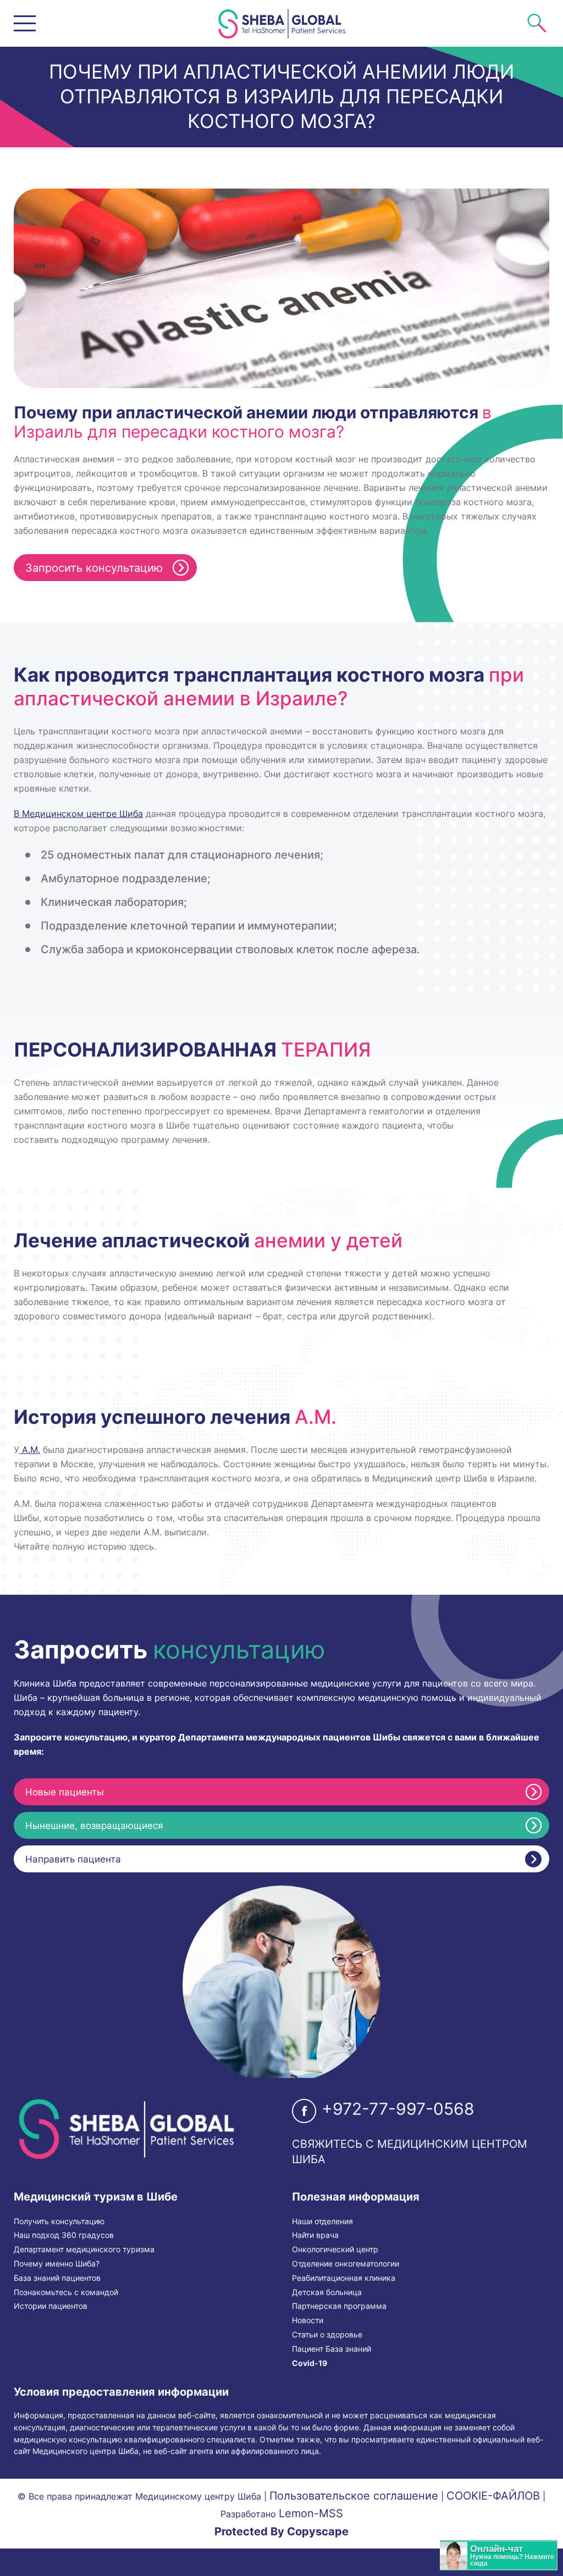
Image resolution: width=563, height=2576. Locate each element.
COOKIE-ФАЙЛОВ (493, 2496)
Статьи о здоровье (327, 2335)
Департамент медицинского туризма (84, 2249)
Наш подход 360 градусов (64, 2235)
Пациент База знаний (332, 2349)
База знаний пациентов (57, 2278)
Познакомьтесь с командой (66, 2292)
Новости (308, 2320)
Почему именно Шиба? (57, 2264)
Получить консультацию (59, 2221)
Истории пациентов (51, 2306)
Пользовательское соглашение (354, 2496)
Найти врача (315, 2235)
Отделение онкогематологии (346, 2264)
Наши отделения (322, 2221)
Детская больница (327, 2292)
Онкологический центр (335, 2249)
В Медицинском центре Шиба (78, 814)
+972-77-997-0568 (398, 2109)
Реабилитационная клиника (344, 2278)
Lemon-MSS (311, 2513)
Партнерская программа (339, 2306)
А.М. (30, 1450)
